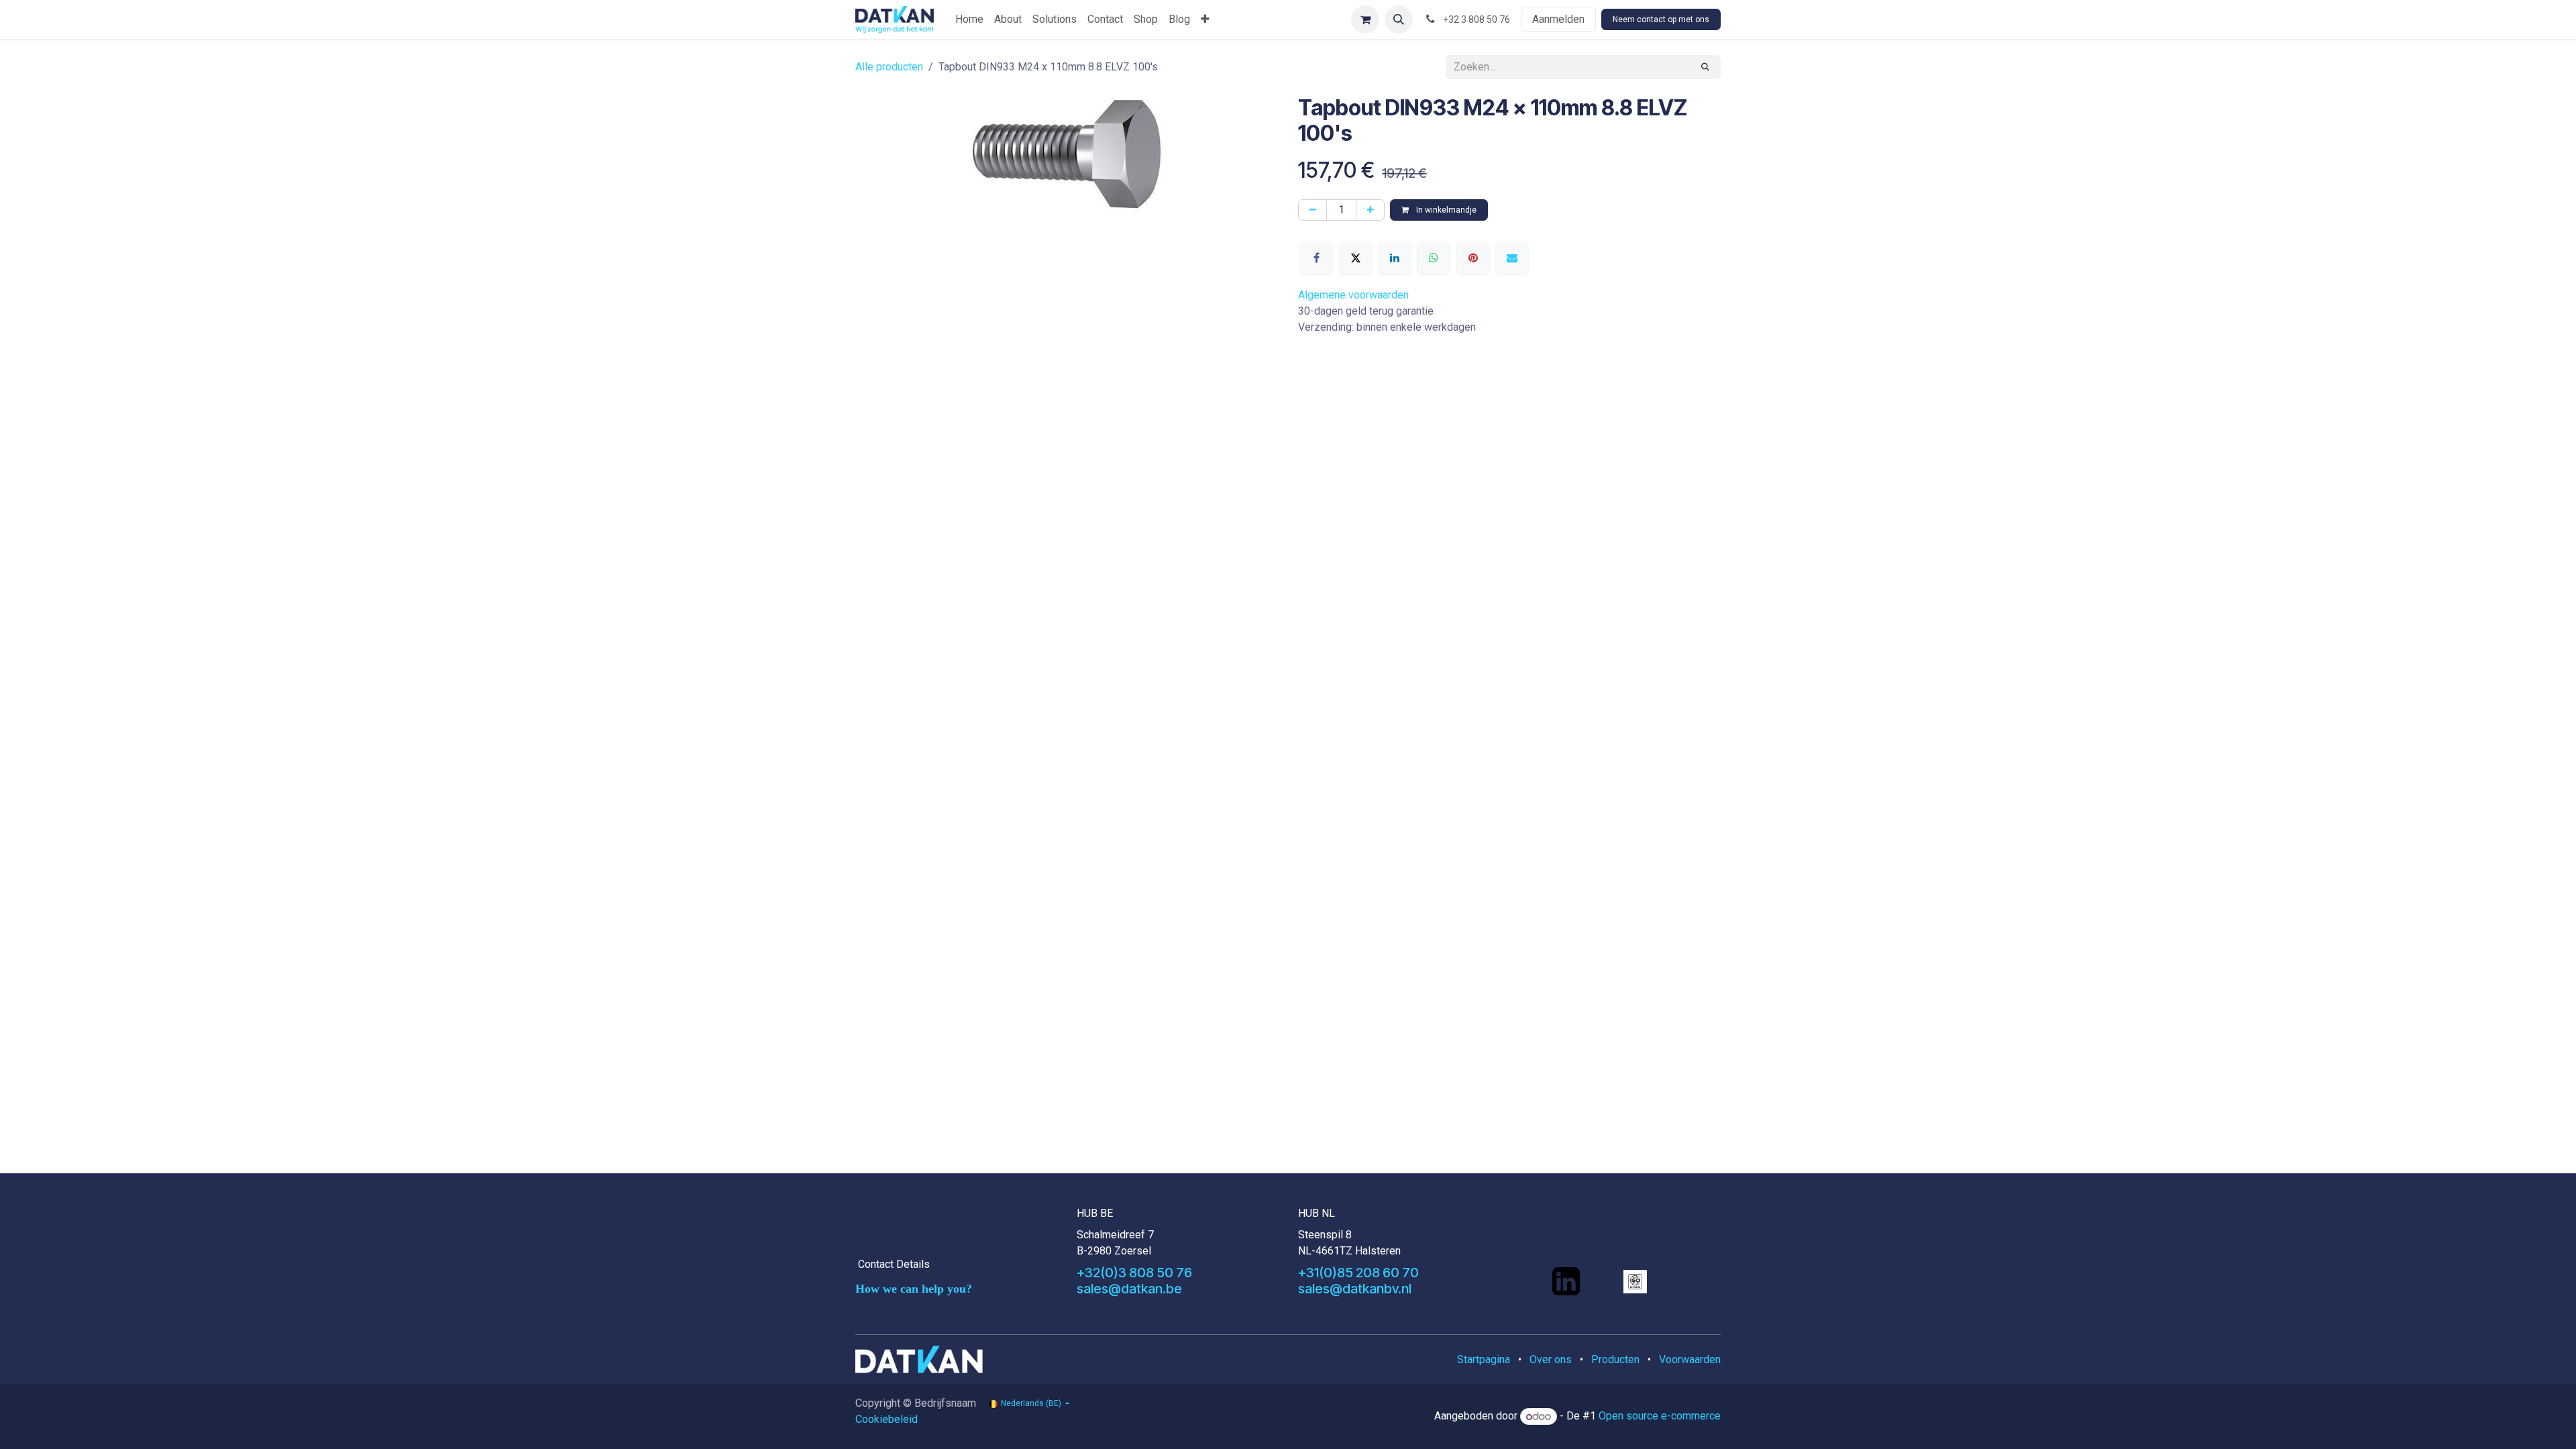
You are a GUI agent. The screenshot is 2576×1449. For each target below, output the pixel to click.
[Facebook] (1316, 258)
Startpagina (1484, 1359)
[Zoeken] (1705, 67)
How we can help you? (914, 1289)
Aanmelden (1558, 19)
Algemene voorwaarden (1353, 295)
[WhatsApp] (1434, 258)
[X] (1356, 258)
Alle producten (889, 67)
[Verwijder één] (1312, 210)
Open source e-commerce (1660, 1416)
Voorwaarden (1690, 1359)
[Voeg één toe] (1370, 210)
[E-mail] (1512, 258)
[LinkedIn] (1395, 258)
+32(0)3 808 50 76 (1134, 1273)
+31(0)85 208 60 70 (1358, 1273)
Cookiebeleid (887, 1419)
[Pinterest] (1473, 258)
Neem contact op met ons (1661, 19)
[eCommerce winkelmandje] (1365, 19)
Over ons (1551, 1359)
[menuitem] (969, 19)
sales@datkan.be (1129, 1289)
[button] (1399, 19)
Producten (1615, 1359)
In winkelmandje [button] (1445, 210)
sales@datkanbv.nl (1355, 1289)
